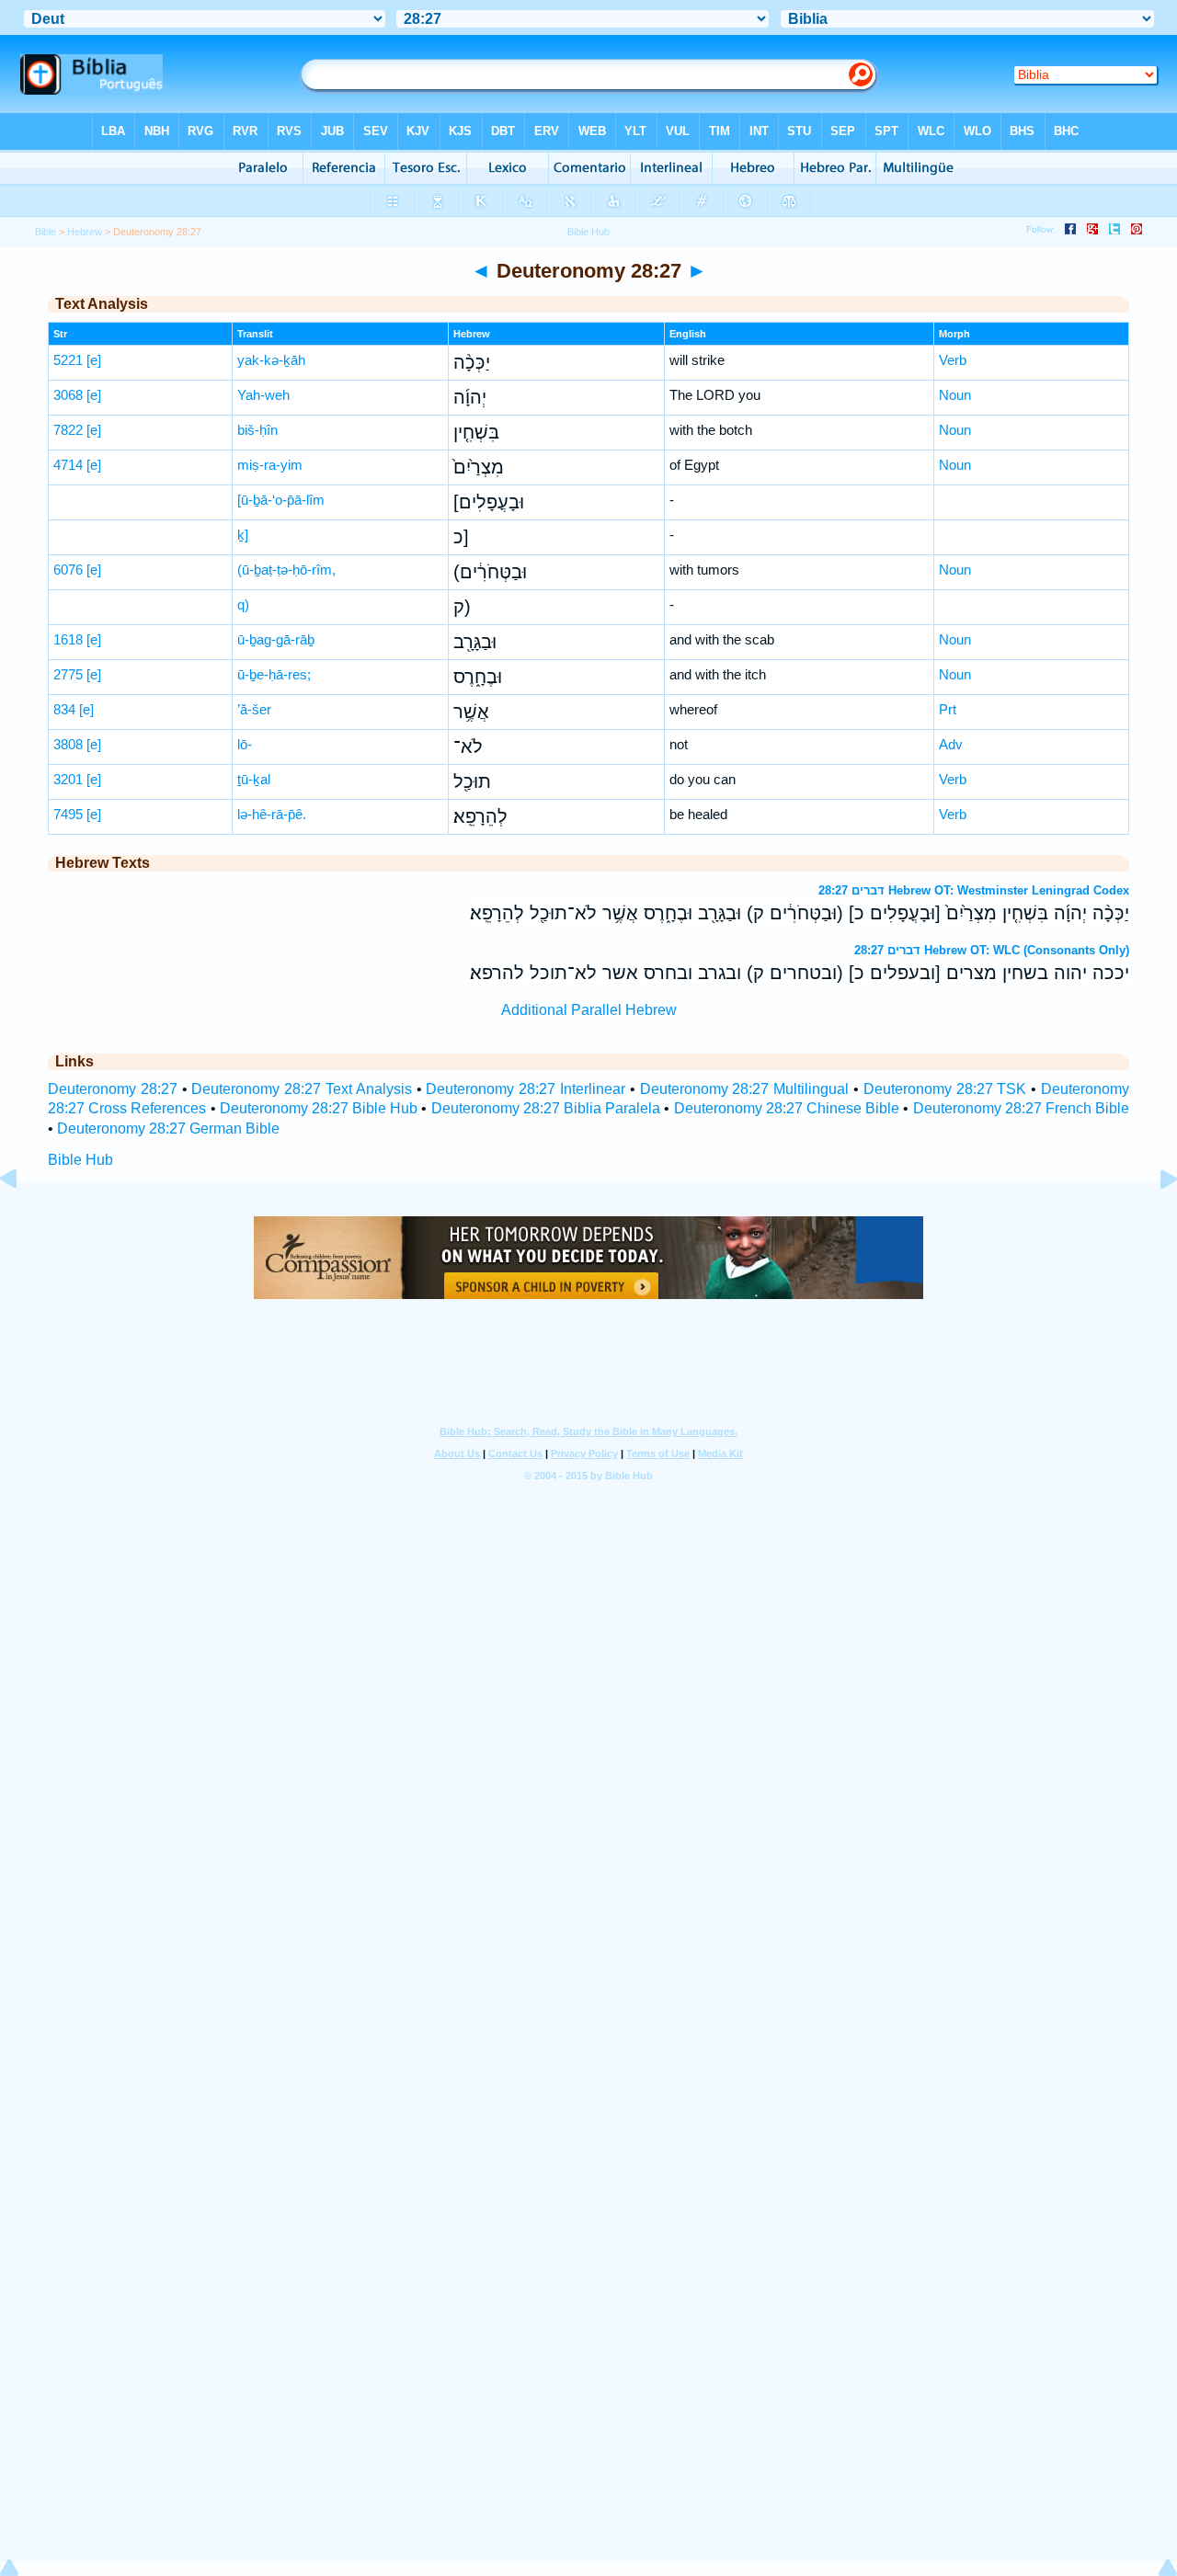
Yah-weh (263, 395)
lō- (245, 744)
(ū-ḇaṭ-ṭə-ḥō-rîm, (286, 570)
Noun (955, 395)
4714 (68, 465)
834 (64, 709)
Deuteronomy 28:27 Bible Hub (319, 1108)
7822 (68, 430)
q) (243, 604)
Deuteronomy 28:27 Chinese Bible (787, 1108)
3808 (68, 744)
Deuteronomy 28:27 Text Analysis (301, 1089)
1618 (68, 639)
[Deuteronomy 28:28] (1154, 1220)
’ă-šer (254, 709)
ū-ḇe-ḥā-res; (274, 674)
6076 (68, 570)
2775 (68, 674)
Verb (953, 360)
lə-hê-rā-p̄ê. (272, 814)
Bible (46, 232)
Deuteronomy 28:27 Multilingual (745, 1089)
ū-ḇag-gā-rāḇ (276, 639)
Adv (951, 744)
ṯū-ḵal (254, 779)
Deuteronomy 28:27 (113, 1089)
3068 (68, 395)
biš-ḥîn (257, 430)
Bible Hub (80, 1160)
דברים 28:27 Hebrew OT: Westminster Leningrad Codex (974, 890)
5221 (68, 360)
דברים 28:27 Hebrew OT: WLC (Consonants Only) (992, 950)
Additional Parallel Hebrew (589, 1010)
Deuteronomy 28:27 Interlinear (526, 1089)
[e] (94, 360)
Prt (948, 709)
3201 (68, 779)
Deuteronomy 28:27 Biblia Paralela (546, 1108)
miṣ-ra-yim (270, 465)
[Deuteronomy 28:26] (23, 1220)
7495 (68, 814)
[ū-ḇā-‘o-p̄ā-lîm (281, 500)
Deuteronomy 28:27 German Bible (168, 1128)
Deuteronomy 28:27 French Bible (1022, 1108)
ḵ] (243, 535)
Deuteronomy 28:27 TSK (945, 1089)
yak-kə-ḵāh (271, 360)
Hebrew (85, 232)
